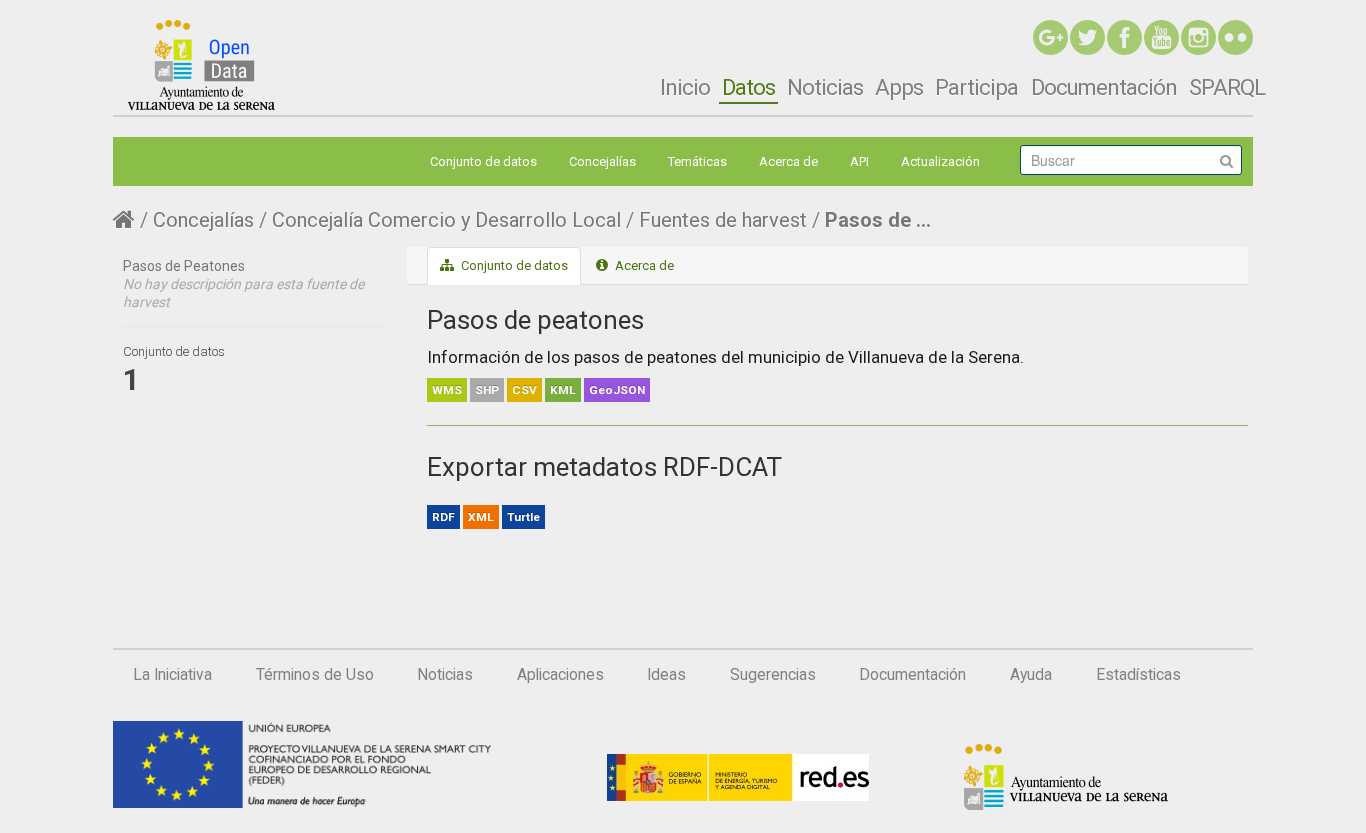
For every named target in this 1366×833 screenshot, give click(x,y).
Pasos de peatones (535, 320)
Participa (976, 87)
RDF (443, 517)
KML (563, 390)
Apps (899, 87)
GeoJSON (617, 390)
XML (481, 517)
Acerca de (788, 161)
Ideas (666, 675)
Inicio (685, 87)
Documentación (1104, 87)
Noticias (825, 87)
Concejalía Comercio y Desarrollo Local (446, 220)
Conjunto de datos (483, 161)
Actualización (940, 161)
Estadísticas (1138, 675)
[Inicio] (201, 65)
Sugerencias (773, 675)
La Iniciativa (172, 675)
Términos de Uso (315, 675)
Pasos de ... (878, 220)
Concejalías (602, 161)
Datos (748, 87)
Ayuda (1031, 675)
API (859, 161)
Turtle (523, 517)
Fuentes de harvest (723, 220)
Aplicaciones (560, 675)
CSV (524, 390)
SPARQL (1227, 87)
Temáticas (697, 161)
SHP (487, 390)
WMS (447, 390)
